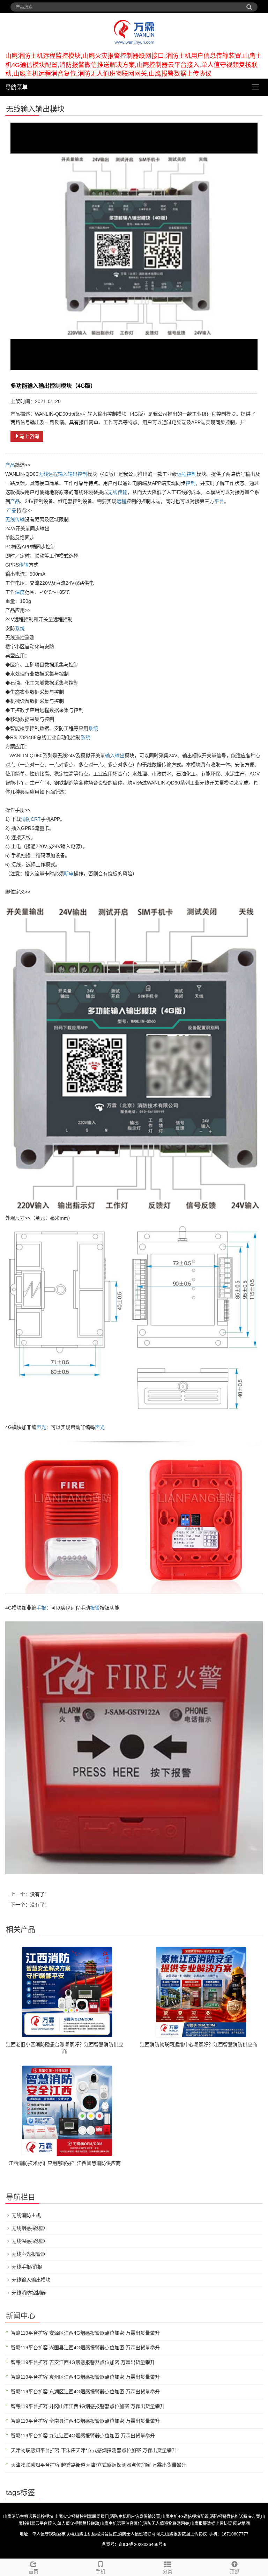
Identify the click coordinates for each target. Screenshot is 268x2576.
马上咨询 (29, 436)
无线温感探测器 (29, 2241)
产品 (10, 465)
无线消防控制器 (29, 2293)
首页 (33, 2571)
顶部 (234, 2571)
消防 (26, 819)
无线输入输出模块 (31, 2280)
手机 (100, 2571)
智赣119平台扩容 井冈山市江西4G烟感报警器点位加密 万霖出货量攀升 (88, 2406)
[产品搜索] (249, 5)
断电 (69, 874)
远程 (53, 474)
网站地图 (241, 2524)
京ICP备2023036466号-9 (143, 2545)
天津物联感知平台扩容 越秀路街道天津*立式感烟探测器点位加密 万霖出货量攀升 (99, 2465)
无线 (43, 474)
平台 (219, 501)
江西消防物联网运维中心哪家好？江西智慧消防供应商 (199, 2044)
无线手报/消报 (27, 2267)
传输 (122, 492)
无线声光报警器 (29, 2254)
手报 (41, 1608)
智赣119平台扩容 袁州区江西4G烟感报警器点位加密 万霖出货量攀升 (85, 2377)
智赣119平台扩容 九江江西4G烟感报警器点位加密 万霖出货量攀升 (83, 2436)
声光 (41, 1427)
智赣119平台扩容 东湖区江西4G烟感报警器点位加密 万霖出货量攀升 (85, 2392)
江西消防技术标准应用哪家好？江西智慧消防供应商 (65, 2163)
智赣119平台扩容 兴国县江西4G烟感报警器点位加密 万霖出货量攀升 (85, 2348)
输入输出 (68, 474)
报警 (95, 1608)
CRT (36, 819)
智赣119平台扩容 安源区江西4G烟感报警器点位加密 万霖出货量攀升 (85, 2333)
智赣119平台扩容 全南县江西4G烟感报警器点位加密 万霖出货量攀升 (85, 2421)
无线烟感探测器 (29, 2228)
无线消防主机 (26, 2215)
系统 (20, 628)
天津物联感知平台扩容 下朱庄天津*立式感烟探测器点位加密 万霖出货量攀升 (94, 2450)
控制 (82, 474)
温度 (20, 592)
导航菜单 (16, 87)
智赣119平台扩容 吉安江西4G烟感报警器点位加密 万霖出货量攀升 (83, 2362)
